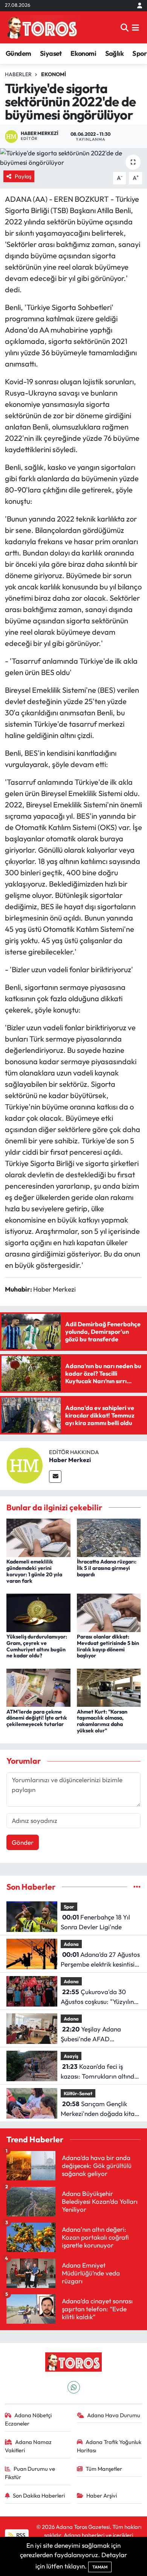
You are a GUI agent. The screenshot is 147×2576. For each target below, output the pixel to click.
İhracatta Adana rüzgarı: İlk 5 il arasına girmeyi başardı (107, 1568)
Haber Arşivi (102, 2495)
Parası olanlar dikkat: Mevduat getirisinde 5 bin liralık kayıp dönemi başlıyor (108, 1646)
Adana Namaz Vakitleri (28, 2446)
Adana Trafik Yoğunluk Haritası (109, 2446)
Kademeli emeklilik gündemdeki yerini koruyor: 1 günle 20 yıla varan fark (34, 1571)
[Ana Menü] (136, 27)
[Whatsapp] (74, 2387)
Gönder (23, 1842)
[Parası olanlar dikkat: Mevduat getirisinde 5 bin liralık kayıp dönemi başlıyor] (109, 1612)
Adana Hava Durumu (114, 2415)
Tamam (100, 2567)
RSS (20, 2535)
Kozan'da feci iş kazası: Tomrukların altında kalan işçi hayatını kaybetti (99, 2072)
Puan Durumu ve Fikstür (30, 2473)
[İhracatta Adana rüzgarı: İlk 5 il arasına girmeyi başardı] (109, 1537)
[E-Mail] (55, 1477)
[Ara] (125, 27)
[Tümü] (137, 1887)
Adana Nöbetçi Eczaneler (28, 2419)
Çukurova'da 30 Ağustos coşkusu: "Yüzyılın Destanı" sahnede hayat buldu (97, 1997)
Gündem (18, 53)
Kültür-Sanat (78, 2093)
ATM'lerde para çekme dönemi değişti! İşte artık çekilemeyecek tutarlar (37, 1718)
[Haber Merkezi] (24, 1464)
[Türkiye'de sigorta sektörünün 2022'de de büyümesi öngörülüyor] (73, 158)
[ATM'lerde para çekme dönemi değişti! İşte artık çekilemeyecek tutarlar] (38, 1687)
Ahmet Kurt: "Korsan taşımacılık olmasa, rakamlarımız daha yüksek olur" (102, 1721)
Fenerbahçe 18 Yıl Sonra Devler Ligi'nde (95, 1922)
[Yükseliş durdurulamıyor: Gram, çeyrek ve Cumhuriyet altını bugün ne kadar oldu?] (38, 1612)
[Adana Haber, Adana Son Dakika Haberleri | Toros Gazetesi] (42, 27)
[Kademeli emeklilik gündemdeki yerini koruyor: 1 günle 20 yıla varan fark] (38, 1537)
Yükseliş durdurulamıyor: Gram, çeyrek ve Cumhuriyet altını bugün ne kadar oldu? (37, 1646)
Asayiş (71, 2056)
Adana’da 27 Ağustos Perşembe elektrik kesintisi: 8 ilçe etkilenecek (100, 1960)
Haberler (18, 74)
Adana (71, 1944)
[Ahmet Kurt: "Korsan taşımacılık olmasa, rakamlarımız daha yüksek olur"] (109, 1687)
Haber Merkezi (70, 1460)
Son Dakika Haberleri (39, 2495)
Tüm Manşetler (104, 2469)
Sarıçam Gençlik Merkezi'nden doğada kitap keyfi (100, 2109)
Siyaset (51, 53)
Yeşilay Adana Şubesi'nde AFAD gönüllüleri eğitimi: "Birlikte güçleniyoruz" (99, 2034)
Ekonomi (83, 53)
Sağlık (114, 53)
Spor (139, 53)
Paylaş (23, 176)
